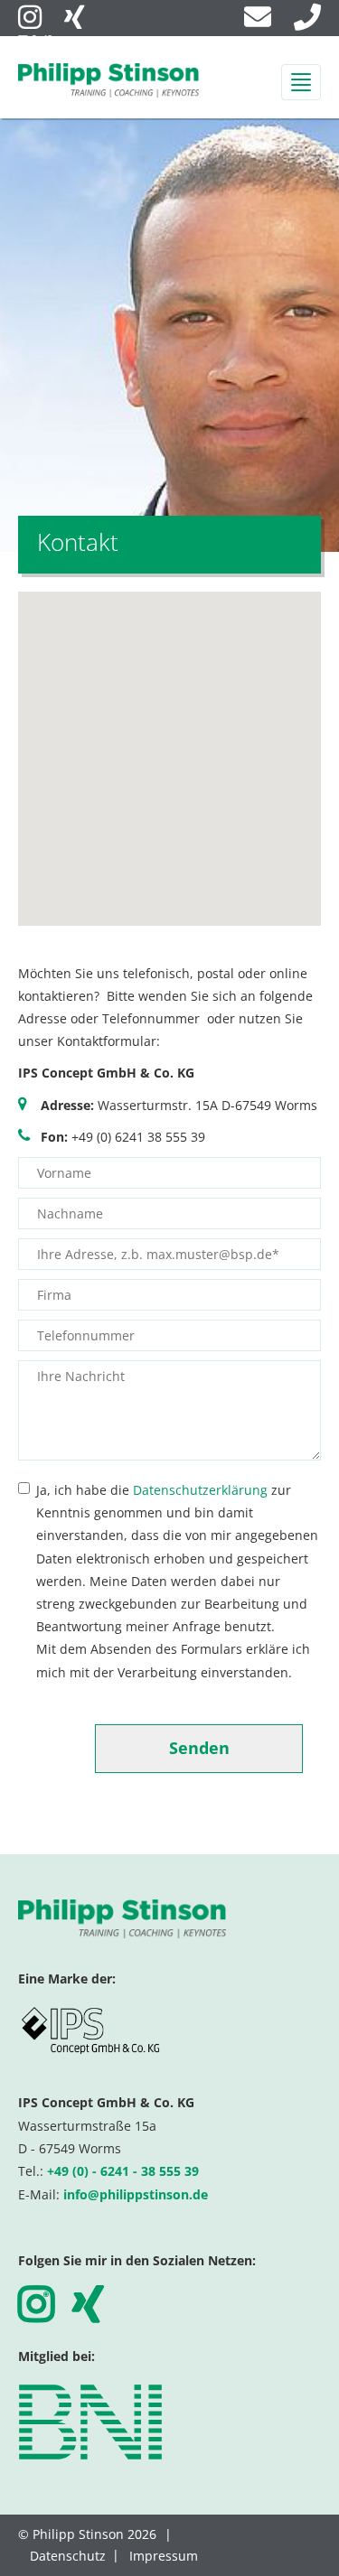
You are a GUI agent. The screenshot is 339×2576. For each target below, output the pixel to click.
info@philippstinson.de (136, 2194)
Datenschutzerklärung (200, 1490)
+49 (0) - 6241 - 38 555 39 (123, 2171)
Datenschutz (68, 2556)
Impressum (164, 2556)
